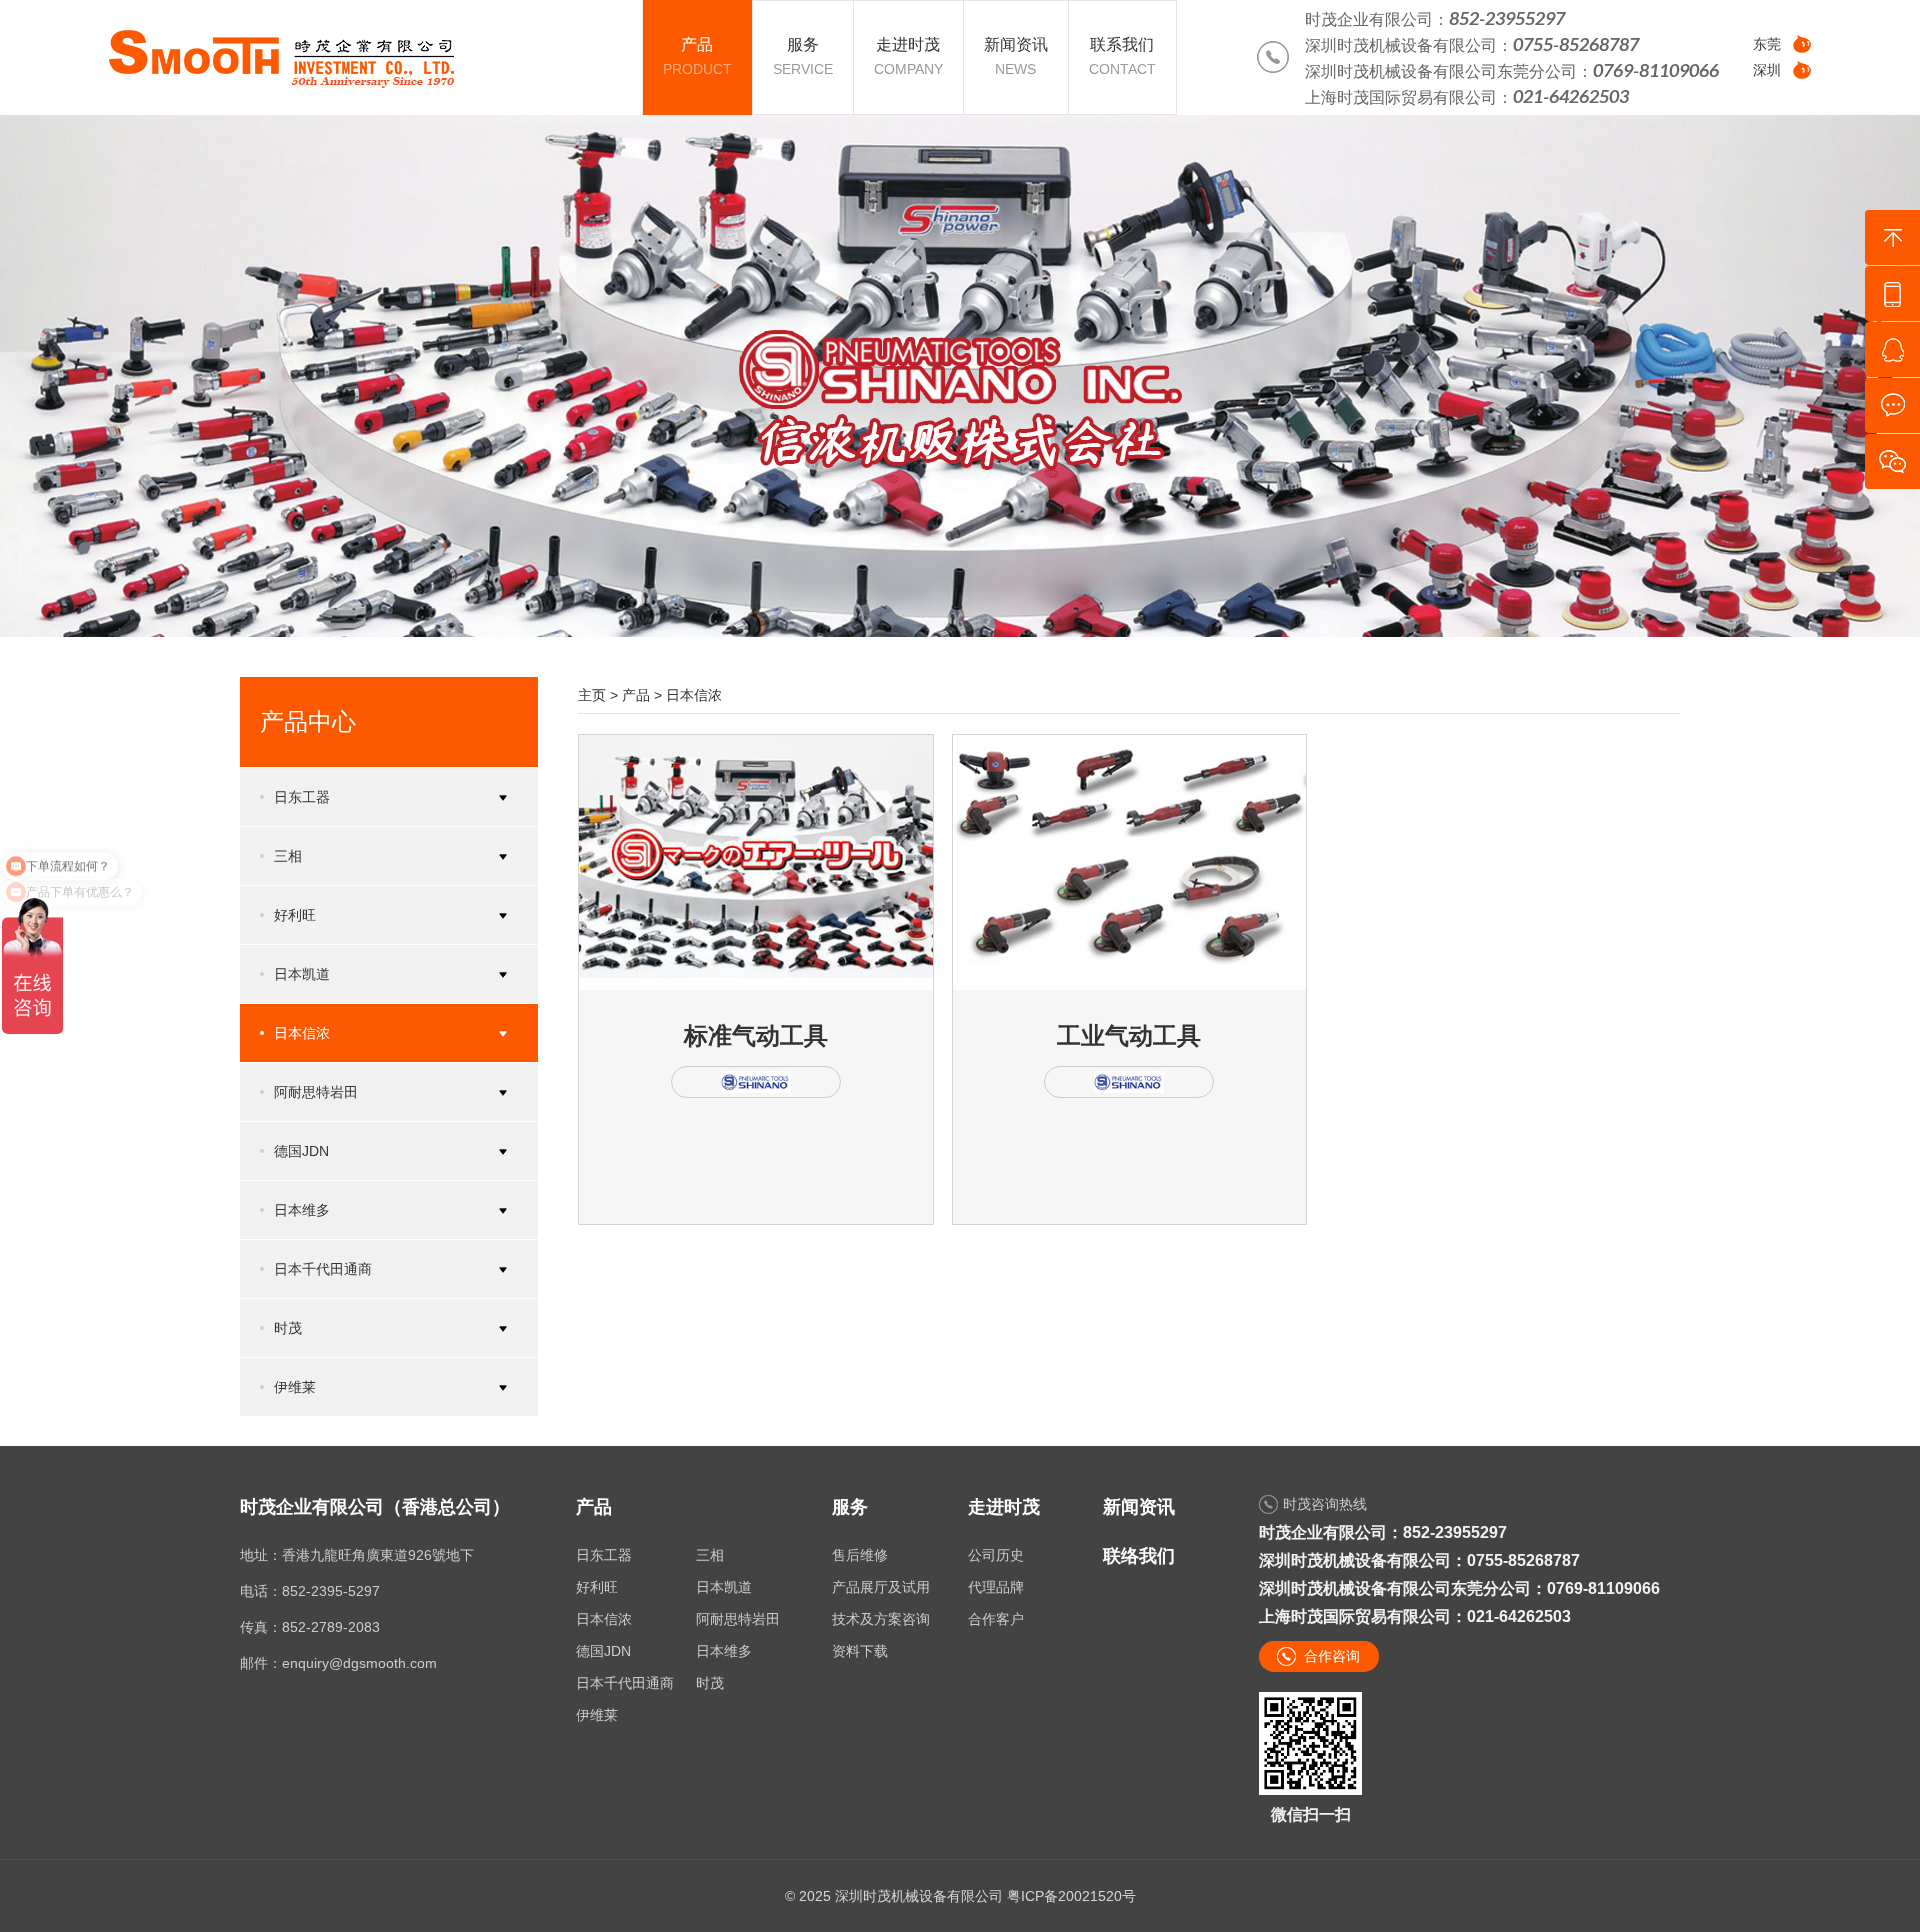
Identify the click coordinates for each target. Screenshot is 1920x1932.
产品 (636, 695)
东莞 (1767, 44)
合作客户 (996, 1619)
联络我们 (1139, 1556)
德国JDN (603, 1651)
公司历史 (996, 1555)
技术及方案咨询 (881, 1619)
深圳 (1767, 70)
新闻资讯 (1139, 1507)
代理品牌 (996, 1587)
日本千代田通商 (625, 1683)
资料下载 (860, 1651)
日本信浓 (694, 695)
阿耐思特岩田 (738, 1619)
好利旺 (597, 1587)
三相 (710, 1555)
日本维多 (724, 1651)
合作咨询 (1332, 1656)
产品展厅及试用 (881, 1587)
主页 (592, 695)
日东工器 (604, 1555)
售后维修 (860, 1555)
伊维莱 (597, 1715)
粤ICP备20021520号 (1071, 1896)
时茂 (710, 1683)
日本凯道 (724, 1587)
